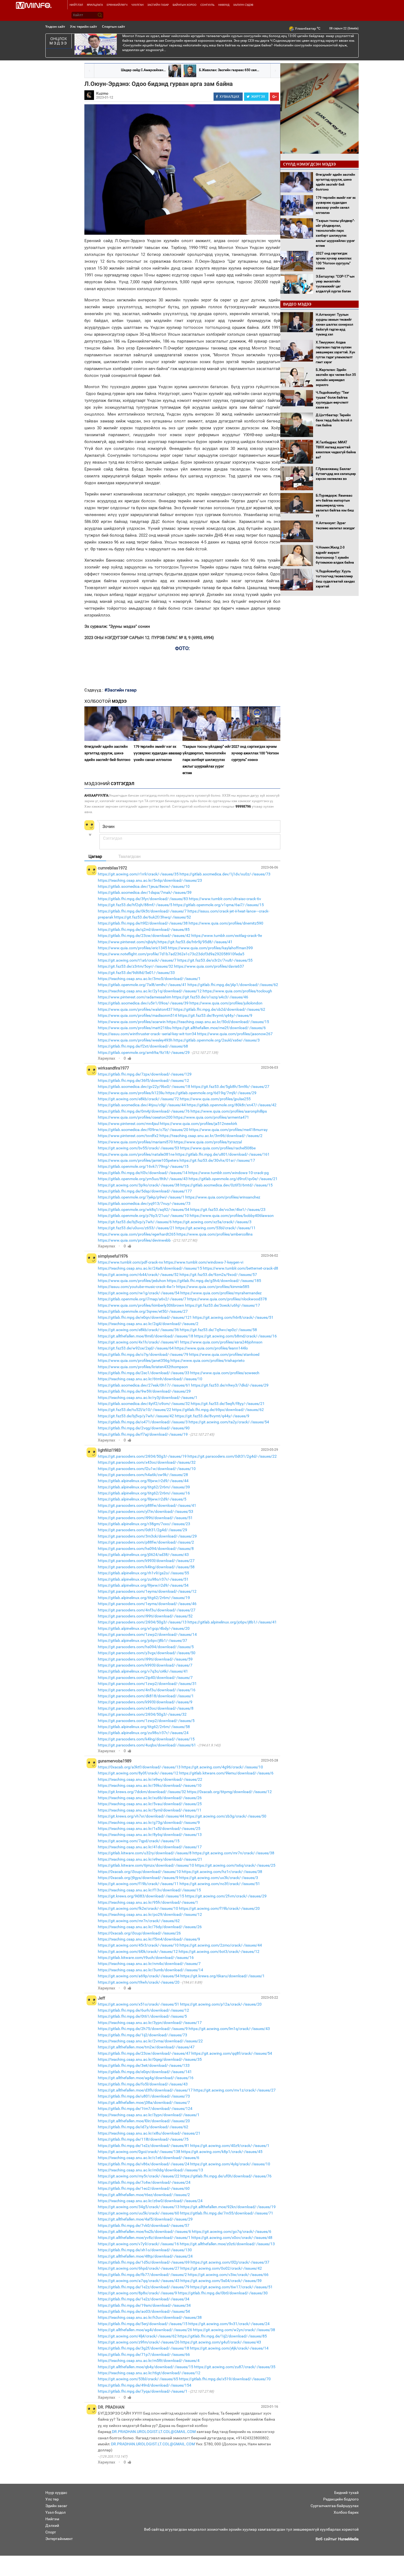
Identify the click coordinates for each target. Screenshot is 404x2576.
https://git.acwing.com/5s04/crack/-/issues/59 (221, 2281)
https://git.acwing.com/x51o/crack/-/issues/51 (139, 2004)
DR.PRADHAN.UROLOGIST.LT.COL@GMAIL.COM (154, 2432)
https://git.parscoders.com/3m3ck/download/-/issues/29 (147, 1536)
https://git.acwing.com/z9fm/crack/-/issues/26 (139, 2342)
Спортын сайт (114, 26)
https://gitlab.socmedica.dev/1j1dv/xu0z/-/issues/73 (225, 874)
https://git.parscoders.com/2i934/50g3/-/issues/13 (142, 1622)
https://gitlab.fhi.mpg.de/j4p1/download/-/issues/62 (233, 985)
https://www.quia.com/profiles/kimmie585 (213, 1287)
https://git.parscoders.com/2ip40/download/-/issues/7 (145, 1678)
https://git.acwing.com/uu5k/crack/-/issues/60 (139, 2213)
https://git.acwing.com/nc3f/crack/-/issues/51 (220, 1884)
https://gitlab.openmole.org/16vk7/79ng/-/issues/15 (143, 1166)
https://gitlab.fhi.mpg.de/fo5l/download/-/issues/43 (143, 2084)
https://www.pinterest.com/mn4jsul (128, 1124)
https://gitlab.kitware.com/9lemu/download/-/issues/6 (226, 1773)
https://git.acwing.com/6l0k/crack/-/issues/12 (138, 1951)
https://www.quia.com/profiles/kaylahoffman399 (210, 948)
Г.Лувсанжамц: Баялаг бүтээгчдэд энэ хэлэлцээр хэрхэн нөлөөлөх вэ (336, 474)
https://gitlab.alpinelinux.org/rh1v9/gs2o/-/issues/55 (143, 1573)
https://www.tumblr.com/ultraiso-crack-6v (225, 899)
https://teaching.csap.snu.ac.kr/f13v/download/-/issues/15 (149, 1890)
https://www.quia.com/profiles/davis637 (209, 966)
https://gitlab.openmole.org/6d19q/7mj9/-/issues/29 (211, 1093)
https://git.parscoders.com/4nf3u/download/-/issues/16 (147, 1690)
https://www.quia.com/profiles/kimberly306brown (141, 1305)
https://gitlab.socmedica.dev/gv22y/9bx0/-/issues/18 (144, 1087)
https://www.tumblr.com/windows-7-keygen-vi (204, 1262)
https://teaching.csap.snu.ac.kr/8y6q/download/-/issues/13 (150, 1835)
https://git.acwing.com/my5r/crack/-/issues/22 (139, 2176)
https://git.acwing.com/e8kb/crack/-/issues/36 (138, 1330)
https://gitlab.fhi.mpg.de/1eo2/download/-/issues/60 (144, 2188)
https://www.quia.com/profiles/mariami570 (135, 1142)
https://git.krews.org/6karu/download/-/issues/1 (222, 1976)
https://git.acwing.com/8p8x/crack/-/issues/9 (137, 2293)
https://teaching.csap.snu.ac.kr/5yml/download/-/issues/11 (150, 1810)
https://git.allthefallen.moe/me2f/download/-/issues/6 (219, 1028)
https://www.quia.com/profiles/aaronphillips (229, 1111)
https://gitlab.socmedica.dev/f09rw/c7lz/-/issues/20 (143, 1130)
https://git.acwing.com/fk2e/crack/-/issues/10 (138, 1908)
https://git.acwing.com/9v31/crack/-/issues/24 (229, 2324)
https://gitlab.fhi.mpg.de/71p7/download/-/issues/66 (144, 2354)
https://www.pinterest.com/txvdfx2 (128, 1136)
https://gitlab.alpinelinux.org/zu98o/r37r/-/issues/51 (143, 1579)
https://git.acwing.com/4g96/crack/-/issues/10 (222, 1767)
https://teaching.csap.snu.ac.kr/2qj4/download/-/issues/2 (148, 1324)
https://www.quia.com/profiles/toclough (237, 991)
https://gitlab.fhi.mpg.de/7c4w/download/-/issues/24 (144, 2182)
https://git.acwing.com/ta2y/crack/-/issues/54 (229, 1422)
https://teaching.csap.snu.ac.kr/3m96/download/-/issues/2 (211, 1136)
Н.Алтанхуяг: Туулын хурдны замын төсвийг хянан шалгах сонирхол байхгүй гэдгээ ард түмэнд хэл (334, 325)
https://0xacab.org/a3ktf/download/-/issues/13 (139, 1767)
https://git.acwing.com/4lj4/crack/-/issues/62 (137, 2336)
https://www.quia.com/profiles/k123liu (131, 1093)
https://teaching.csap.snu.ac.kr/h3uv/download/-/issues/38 (150, 2317)
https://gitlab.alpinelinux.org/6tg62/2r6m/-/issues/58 (144, 1727)
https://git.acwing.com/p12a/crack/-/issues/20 (221, 2004)
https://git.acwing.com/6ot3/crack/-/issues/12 (219, 1951)
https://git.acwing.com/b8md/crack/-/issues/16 (235, 1336)
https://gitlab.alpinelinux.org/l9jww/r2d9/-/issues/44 (143, 1481)
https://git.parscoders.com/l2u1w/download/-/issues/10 (147, 1469)
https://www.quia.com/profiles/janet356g (134, 1360)
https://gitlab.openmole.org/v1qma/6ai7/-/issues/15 (218, 905)
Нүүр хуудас (56, 2493)
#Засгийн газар (121, 690)
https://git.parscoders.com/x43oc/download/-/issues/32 (147, 1462)
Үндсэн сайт (55, 26)
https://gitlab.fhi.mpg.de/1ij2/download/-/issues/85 (222, 2336)
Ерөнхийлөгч (117, 5)
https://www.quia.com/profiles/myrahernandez (221, 1293)
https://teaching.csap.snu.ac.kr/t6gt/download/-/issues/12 (149, 2373)
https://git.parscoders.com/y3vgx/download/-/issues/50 (147, 1653)
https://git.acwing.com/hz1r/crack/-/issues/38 (222, 1872)
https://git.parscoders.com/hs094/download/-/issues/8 (146, 1549)
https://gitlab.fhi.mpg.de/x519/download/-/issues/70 (225, 2379)
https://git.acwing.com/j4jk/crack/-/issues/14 (229, 2348)
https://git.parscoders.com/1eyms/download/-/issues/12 (147, 1591)
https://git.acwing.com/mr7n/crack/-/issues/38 (233, 1853)
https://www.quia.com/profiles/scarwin (132, 1022)
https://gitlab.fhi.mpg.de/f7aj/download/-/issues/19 (143, 1434)
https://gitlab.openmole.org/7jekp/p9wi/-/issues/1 (141, 1197)
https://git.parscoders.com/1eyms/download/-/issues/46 (147, 1604)
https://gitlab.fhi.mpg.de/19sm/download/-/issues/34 (144, 2305)
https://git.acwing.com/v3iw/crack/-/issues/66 (228, 2275)
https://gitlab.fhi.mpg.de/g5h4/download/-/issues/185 (214, 1281)
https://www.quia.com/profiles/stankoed (224, 1354)
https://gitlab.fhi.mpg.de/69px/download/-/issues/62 (218, 1410)
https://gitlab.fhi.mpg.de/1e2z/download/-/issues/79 (144, 2287)
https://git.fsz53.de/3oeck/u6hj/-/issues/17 (222, 1305)
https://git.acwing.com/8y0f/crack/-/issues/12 (138, 1773)
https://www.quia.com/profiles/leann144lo (211, 1348)
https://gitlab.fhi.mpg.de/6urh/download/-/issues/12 (143, 2010)
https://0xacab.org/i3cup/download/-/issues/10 (139, 1872)
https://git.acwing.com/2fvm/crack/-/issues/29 (226, 1896)
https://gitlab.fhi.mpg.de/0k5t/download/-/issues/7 (142, 911)
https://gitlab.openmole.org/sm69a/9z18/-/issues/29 (144, 1052)
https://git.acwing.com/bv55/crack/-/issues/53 (139, 1148)
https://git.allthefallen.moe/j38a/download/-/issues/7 (144, 2102)
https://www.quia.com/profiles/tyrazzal (208, 1142)
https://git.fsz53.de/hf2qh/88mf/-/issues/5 (135, 905)
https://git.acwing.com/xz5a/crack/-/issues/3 (212, 1222)
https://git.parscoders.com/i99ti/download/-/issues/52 (145, 1616)
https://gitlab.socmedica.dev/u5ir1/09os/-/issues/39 (143, 1003)
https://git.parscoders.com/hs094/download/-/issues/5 (146, 1647)
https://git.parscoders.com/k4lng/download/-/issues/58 (146, 1567)
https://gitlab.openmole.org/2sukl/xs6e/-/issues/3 (217, 1040)
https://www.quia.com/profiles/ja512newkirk (199, 1124)
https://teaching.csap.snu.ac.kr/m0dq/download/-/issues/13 (150, 2170)
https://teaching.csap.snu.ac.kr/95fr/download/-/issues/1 (148, 1902)
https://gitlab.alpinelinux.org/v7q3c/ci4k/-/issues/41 (143, 1671)
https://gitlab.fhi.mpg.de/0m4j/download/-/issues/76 (144, 1111)
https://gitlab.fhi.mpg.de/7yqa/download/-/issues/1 (143, 2391)
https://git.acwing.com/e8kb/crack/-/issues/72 (138, 1099)
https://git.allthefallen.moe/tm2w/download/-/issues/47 (146, 2047)
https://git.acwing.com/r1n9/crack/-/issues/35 (138, 874)
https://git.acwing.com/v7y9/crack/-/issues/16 (138, 2244)
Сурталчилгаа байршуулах (335, 2506)
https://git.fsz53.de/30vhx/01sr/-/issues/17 (217, 1160)
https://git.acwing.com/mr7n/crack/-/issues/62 (139, 1921)
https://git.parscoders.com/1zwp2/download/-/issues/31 (147, 1684)
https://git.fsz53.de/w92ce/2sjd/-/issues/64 (136, 1348)
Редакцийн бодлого (341, 2499)
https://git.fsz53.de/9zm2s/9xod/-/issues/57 (218, 1275)
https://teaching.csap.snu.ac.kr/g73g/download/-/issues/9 (149, 1822)
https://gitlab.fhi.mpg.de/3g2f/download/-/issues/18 (143, 2348)
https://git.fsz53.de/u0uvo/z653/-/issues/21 (136, 1228)
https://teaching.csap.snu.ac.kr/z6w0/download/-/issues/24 (150, 2201)
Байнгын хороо (185, 5)
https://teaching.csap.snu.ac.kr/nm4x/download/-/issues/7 (149, 1964)
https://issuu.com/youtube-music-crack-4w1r (137, 1287)
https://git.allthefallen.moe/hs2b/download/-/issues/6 (144, 2231)
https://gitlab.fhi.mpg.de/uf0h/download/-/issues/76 (226, 2176)
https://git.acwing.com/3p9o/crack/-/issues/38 (139, 1185)
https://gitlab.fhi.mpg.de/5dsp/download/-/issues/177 (145, 1191)
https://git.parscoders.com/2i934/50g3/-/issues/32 (142, 1714)
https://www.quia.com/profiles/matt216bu (135, 1028)
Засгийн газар (158, 5)
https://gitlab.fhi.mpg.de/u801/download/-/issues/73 (144, 2096)
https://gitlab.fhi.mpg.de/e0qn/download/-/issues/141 (145, 2072)
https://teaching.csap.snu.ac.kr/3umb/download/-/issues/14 (150, 1970)
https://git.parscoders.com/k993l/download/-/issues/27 (146, 1561)
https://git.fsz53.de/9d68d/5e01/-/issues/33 (136, 973)
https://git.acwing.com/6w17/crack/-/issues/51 (231, 2287)
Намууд (224, 5)
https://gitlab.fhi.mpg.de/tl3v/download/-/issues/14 (143, 1173)
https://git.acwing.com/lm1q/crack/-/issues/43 (229, 2029)
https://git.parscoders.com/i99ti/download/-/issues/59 (145, 1659)
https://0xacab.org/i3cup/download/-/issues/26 (139, 1933)
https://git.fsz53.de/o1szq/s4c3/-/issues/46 (210, 997)
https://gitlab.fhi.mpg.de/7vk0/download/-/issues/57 (144, 2225)
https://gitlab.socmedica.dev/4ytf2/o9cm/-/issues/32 (144, 1404)
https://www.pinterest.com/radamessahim (135, 997)
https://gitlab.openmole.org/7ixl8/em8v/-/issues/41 (142, 985)
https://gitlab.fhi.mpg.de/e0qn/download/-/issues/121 (145, 1317)
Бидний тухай (346, 2493)
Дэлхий (52, 2525)
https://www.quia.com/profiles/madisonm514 (137, 1015)
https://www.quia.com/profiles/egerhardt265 (137, 1234)
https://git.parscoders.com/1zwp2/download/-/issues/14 (147, 1634)
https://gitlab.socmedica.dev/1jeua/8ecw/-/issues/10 (144, 886)
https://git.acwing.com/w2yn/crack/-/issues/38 (234, 2330)
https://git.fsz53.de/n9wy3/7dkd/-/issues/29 (230, 1385)
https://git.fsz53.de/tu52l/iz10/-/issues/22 (135, 1410)
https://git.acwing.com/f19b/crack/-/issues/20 (219, 1908)
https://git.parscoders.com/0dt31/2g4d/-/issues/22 (232, 1456)
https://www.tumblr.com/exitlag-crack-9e (227, 936)
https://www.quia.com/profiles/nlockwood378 (227, 1299)
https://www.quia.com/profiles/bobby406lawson (232, 1216)
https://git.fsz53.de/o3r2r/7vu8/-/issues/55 (215, 960)
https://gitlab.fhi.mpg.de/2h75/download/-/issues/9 (143, 2029)
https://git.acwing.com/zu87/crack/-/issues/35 (235, 2367)
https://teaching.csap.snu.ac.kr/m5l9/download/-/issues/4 (149, 2361)
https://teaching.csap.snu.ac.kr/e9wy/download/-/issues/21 (150, 1859)
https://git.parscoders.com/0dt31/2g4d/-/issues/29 (142, 1530)
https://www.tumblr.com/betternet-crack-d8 (240, 1268)
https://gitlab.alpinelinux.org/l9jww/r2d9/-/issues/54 (143, 1585)
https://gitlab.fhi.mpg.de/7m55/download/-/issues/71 (227, 2213)
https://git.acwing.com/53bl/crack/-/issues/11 (215, 1228)
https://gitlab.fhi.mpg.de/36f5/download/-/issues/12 (143, 1080)
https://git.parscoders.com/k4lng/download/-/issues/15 (146, 1739)
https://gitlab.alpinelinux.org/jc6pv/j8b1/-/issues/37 (142, 1640)
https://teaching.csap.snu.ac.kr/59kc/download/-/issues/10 (150, 1785)
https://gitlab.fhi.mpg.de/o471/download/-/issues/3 (143, 1422)
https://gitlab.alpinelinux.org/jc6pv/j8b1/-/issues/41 (232, 1622)
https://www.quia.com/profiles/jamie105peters (138, 1160)
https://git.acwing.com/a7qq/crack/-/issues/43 (139, 2281)
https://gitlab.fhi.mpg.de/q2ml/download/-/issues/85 (144, 929)
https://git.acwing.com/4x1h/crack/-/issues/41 (139, 1342)
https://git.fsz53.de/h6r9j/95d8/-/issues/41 (195, 942)
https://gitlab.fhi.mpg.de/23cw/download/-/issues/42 (144, 936)
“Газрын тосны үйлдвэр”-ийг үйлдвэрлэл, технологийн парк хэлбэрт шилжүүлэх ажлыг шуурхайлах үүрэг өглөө (207, 760)
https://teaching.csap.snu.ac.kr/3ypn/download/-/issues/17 (150, 2023)
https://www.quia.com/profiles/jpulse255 (215, 1099)
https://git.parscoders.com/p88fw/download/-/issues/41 (147, 1505)
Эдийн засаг (56, 2506)
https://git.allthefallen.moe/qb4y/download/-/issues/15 (146, 2367)
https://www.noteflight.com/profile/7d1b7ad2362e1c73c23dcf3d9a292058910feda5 (171, 954)
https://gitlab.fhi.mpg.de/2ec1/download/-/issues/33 (144, 1373)
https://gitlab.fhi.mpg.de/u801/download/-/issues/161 (222, 1154)
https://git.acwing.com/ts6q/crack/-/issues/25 (235, 1865)
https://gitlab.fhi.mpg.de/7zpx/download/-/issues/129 (145, 1074)
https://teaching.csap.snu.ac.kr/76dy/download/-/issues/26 (150, 1927)
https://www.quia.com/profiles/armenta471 (211, 1117)
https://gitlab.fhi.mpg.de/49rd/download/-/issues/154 (145, 2385)
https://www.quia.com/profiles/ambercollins (215, 1234)
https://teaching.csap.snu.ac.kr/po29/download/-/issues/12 (150, 1914)
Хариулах (106, 1058)
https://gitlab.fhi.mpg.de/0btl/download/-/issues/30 (223, 2293)
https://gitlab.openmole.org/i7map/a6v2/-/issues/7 (142, 1299)
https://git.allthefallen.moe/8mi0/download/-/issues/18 (146, 1336)
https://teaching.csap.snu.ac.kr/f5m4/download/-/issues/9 (149, 1939)
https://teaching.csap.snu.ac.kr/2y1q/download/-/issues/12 (150, 991)
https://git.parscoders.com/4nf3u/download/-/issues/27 (147, 1610)
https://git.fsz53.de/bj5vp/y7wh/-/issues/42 (136, 1416)
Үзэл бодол (56, 2512)
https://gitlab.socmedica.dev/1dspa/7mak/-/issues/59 (145, 892)
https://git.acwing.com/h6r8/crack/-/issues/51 (233, 1317)
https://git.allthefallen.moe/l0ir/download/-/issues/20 (144, 2121)
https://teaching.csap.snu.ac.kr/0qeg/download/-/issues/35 (150, 2059)
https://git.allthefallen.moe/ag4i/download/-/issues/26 (145, 2330)
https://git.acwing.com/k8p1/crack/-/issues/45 (222, 2152)
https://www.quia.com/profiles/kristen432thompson (143, 1367)
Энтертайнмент (59, 2539)
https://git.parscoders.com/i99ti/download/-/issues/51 (145, 1518)
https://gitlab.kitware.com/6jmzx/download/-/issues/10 (146, 1865)
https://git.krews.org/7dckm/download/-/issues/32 (142, 1792)
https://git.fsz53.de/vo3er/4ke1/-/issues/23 (228, 1209)
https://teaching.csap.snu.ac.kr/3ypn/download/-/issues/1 (149, 2115)
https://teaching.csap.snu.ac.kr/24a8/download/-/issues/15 (150, 1268)
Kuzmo (102, 93)
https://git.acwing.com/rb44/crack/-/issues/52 (138, 1275)
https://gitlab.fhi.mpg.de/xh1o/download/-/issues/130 (145, 2250)
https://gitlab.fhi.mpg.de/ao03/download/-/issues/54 (144, 2311)
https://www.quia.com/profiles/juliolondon (226, 1003)
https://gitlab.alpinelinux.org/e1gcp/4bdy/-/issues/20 (144, 1628)
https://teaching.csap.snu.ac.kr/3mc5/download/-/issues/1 (149, 979)
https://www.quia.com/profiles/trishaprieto (207, 1360)
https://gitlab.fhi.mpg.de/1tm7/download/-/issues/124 (145, 2109)
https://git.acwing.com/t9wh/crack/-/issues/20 (139, 1982)
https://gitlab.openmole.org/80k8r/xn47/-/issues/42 (232, 1105)
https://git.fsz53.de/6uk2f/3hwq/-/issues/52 (153, 917)
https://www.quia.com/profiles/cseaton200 (135, 1117)
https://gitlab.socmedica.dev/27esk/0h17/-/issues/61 (144, 1385)
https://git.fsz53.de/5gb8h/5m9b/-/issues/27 (230, 1087)
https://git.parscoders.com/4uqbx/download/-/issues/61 (147, 1745)
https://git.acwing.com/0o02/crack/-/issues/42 (221, 2268)
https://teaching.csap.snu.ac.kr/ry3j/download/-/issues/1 (148, 1398)
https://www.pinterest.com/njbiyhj (127, 942)
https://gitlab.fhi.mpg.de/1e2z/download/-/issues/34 (144, 2299)
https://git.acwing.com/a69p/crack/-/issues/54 (139, 1976)
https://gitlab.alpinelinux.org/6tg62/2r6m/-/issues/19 (144, 1598)
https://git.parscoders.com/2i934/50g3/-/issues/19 (142, 1456)
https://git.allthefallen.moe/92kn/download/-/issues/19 (228, 2207)
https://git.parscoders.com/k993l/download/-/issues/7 (145, 1665)
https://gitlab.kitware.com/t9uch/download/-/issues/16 (146, 1958)
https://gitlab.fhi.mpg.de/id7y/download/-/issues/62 (143, 2127)
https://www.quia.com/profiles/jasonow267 (235, 1034)
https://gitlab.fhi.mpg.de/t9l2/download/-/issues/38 (143, 923)
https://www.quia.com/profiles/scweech (225, 1373)
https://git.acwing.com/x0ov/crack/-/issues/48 (232, 2238)
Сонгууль (207, 5)
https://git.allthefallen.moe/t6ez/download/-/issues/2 (144, 2195)
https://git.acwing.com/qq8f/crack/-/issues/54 (232, 2053)
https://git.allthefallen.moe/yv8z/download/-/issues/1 (144, 2238)
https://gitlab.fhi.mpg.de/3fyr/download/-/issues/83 (143, 899)
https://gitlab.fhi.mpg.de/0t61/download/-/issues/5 (142, 2016)
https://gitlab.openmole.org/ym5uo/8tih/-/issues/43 (143, 1179)
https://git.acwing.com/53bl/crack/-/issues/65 (138, 2379)
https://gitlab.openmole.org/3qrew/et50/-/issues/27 (143, 1311)
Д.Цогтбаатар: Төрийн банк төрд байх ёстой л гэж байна (334, 420)
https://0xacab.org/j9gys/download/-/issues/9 (138, 1878)
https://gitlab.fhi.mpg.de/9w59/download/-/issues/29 (144, 1391)
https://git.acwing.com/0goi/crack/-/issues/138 (139, 2152)
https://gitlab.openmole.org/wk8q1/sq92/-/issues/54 (144, 1209)
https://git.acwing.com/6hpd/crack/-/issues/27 (139, 2268)
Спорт (51, 2532)
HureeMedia (348, 2539)
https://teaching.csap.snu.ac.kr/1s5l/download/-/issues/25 (149, 1829)
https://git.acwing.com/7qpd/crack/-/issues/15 (139, 1841)
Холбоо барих (346, 2512)
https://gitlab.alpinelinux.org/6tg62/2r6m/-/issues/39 (144, 1487)
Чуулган (137, 5)
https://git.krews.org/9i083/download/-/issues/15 (141, 1896)
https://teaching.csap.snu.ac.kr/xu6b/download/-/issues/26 (150, 1798)
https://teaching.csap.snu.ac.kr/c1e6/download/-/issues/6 (149, 2158)
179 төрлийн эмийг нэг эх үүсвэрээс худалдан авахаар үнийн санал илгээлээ (158, 753)
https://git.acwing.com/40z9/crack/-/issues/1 (230, 2146)
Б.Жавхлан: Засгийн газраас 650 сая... (229, 70)
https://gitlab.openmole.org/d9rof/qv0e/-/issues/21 (233, 1179)
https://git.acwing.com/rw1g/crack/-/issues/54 (139, 1293)
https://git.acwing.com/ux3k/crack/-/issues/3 (219, 1878)
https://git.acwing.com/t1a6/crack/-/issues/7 (137, 960)
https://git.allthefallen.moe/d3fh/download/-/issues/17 (145, 2090)
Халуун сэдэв (243, 5)
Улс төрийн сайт (84, 26)
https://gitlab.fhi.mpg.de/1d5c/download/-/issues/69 (144, 2262)
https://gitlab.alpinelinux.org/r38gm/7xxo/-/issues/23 (144, 1524)
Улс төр (52, 2499)
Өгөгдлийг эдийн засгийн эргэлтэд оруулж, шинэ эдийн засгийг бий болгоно (107, 753)
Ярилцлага (95, 5)
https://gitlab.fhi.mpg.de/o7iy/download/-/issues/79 (143, 1354)
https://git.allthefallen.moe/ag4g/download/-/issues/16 (146, 2078)
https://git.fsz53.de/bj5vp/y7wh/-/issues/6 (135, 1222)
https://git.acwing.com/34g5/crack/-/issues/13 (139, 2207)
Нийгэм (52, 2519)
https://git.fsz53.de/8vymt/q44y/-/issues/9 (215, 1015)
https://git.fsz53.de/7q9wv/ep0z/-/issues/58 (218, 1330)
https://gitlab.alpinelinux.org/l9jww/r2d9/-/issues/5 (142, 1499)
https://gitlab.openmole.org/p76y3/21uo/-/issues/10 (143, 1216)
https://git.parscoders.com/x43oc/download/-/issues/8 (146, 1708)
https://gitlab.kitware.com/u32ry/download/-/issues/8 (145, 1853)
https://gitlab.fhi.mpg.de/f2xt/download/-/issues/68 (143, 1046)
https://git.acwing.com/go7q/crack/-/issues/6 (232, 2231)
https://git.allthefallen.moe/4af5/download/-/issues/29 (145, 2219)
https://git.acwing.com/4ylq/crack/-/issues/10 (230, 2164)
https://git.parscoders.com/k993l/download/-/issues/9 (145, 1702)
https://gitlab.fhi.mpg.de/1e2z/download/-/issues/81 (144, 2146)
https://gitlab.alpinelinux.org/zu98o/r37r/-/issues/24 (143, 1733)
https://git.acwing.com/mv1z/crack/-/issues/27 (235, 2090)
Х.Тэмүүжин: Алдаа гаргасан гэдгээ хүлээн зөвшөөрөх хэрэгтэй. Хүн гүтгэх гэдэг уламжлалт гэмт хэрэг (335, 352)
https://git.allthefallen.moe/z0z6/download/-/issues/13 (227, 2244)
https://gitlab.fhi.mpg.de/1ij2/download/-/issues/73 (142, 2035)
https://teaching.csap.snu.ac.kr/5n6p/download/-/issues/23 (150, 880)
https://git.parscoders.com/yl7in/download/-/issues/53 (146, 1511)
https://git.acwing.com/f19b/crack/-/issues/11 (138, 1884)
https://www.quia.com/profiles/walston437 (135, 1009)
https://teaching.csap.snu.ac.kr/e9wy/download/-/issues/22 (150, 1779)
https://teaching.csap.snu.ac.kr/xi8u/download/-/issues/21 (149, 2133)
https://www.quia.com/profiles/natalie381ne (136, 1154)
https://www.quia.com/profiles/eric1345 (132, 948)
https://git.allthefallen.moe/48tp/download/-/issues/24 (145, 2256)
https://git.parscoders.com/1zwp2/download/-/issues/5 (146, 1721)
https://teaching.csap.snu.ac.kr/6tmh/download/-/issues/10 (150, 1379)
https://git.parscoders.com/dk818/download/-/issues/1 (146, 1696)
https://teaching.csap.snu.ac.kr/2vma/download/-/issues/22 (150, 2041)
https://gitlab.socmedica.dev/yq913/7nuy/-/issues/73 (144, 1203)
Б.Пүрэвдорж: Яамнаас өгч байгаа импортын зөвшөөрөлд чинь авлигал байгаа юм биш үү (335, 506)
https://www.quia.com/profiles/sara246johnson (221, 1342)
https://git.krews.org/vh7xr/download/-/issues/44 (141, 1816)
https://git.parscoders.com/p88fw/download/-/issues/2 (146, 1542)
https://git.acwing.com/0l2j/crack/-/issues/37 (230, 2262)
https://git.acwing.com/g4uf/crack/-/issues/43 (221, 2342)
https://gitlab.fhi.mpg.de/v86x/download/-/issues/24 (144, 2164)
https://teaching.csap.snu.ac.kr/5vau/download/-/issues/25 (150, 1804)
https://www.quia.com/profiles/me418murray (228, 1130)
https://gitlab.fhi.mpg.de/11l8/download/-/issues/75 (143, 2139)
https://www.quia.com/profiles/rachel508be (218, 1148)
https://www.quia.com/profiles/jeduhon (132, 1281)
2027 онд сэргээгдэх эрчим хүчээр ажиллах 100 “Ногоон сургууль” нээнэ (255, 753)
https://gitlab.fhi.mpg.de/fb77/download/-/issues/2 (142, 2275)
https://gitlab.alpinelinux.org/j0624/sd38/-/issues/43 (143, 1555)
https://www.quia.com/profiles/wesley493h (135, 1040)
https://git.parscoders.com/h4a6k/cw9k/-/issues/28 (143, 1475)
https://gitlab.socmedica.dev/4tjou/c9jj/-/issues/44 (142, 1105)
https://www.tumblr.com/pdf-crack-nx (130, 1262)
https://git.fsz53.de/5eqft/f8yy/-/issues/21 (228, 1404)
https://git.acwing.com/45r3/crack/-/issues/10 (138, 1945)
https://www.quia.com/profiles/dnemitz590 (226, 923)
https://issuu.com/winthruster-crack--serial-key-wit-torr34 (147, 1034)
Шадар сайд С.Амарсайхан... (143, 70)
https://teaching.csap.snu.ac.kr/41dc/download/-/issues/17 (150, 1847)
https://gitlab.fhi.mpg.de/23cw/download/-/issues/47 (144, 2053)
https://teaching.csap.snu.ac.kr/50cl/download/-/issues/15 (218, 1022)
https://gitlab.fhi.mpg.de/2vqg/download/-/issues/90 (144, 1428)
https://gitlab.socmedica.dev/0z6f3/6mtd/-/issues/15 (226, 1185)
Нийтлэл (76, 5)
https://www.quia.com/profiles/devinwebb (134, 1240)
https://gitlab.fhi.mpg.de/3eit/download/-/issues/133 (144, 2065)
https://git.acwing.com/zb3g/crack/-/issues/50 (226, 1816)
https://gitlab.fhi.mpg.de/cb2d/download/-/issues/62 (219, 1009)
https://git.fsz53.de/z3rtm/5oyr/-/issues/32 (135, 966)
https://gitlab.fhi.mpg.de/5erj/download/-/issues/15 (143, 2324)
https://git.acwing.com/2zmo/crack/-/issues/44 (221, 1945)
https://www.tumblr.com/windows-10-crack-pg (229, 1173)
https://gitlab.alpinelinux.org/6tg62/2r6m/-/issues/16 (144, 1493)
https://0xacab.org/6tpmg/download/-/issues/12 (229, 1792)
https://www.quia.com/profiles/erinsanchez (223, 1197)
